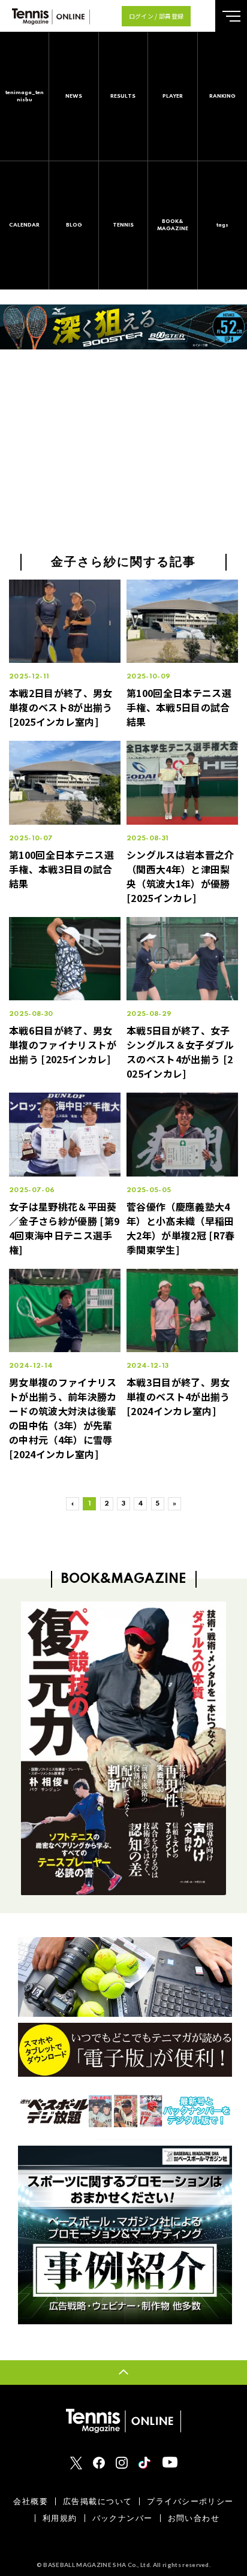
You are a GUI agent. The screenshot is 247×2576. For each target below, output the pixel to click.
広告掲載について (97, 2501)
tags (222, 225)
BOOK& (173, 225)
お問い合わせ (194, 2518)
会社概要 (31, 2501)
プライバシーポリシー (190, 2501)
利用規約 (60, 2518)
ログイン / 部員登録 (156, 16)
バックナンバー (123, 2518)
